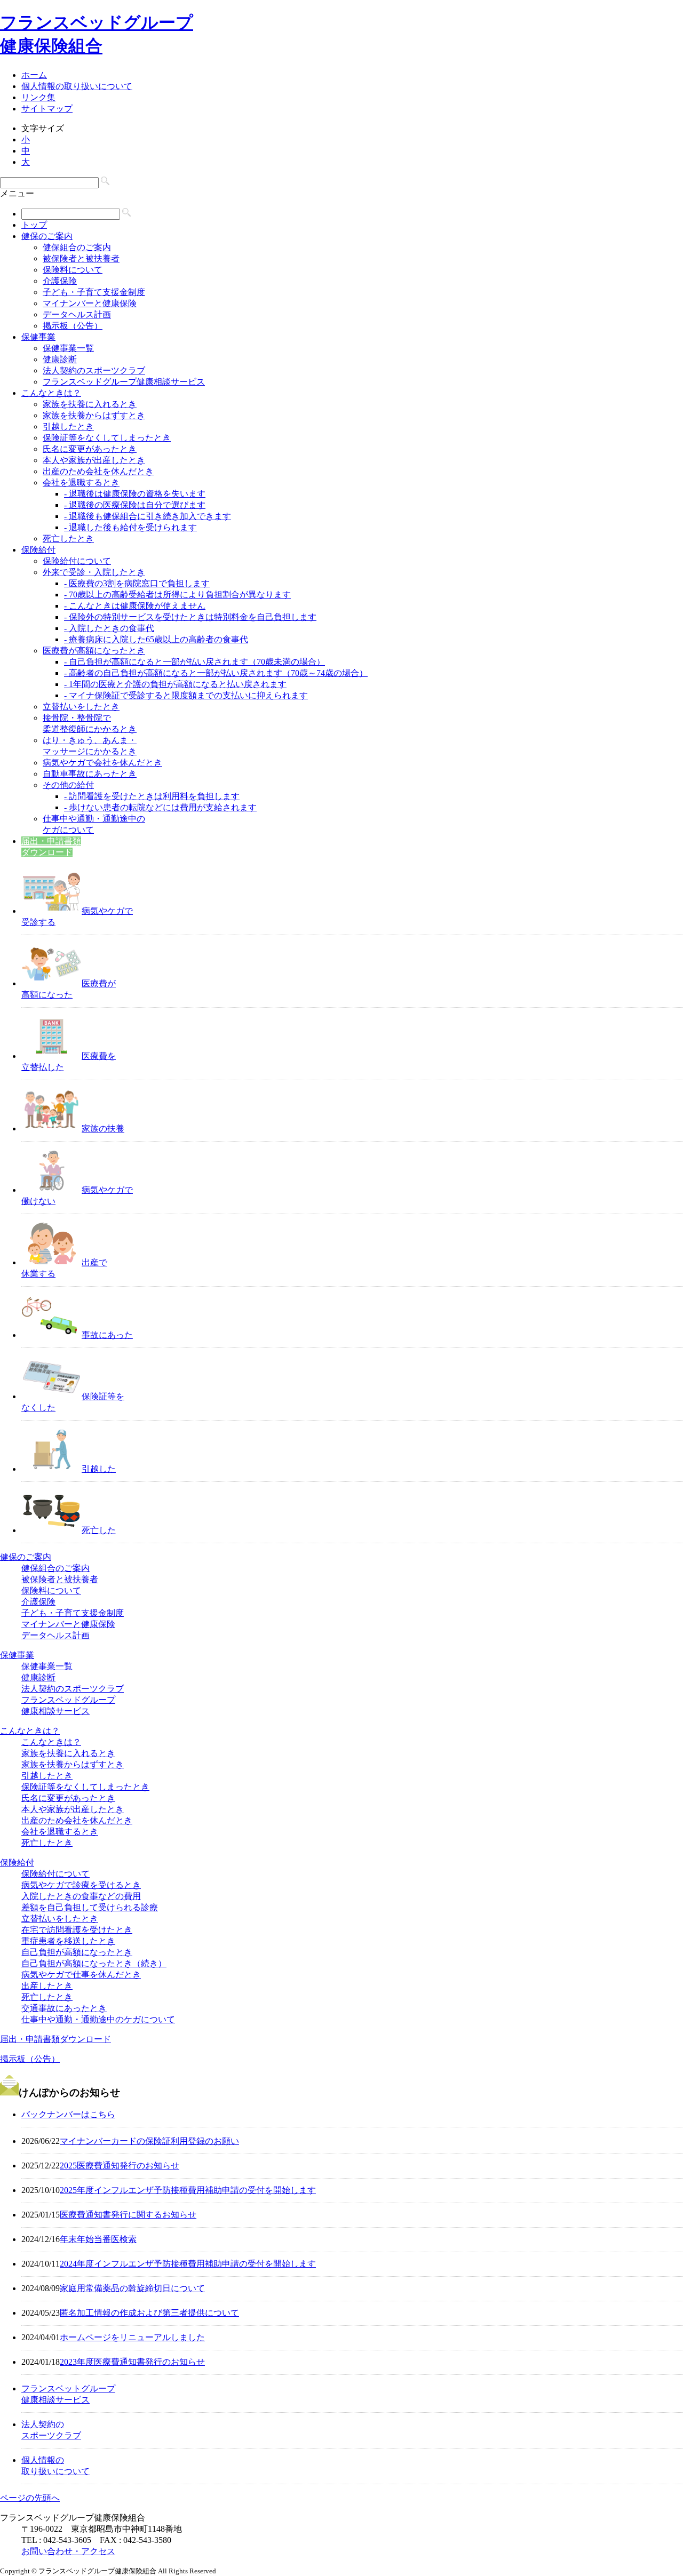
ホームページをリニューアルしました (132, 2337)
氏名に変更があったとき (90, 449)
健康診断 (60, 359)
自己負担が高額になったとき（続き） (94, 1963)
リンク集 (38, 97)
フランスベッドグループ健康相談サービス (124, 382)
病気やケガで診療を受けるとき (81, 1885)
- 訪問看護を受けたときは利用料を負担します (152, 796)
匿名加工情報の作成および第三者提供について (149, 2313)
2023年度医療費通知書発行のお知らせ (132, 2362)
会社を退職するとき (81, 482)
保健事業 (38, 337)
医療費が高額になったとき (94, 651)
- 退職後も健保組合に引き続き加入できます (148, 516)
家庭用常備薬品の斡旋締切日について (132, 2288)
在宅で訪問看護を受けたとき (77, 1930)
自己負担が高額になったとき (77, 1952)
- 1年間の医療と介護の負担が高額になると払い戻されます (175, 684)
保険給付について (77, 561)
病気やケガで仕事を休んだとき (81, 1975)
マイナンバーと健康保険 (90, 303)
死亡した (99, 1530)
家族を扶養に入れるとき (90, 404)
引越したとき (68, 426)
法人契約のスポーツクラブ (94, 370)
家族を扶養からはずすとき (94, 415)
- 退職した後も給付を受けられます (130, 527)
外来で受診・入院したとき (94, 572)
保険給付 (38, 550)
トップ (34, 225)
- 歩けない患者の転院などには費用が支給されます (160, 807)
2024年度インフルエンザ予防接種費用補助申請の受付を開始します (188, 2264)
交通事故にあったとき (64, 2008)
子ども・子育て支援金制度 (94, 292)
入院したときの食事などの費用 (81, 1896)
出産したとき (47, 1986)
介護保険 (60, 281)
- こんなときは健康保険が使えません (135, 606)
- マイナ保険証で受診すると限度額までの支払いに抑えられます (186, 695)
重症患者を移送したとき (68, 1941)
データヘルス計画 (77, 314)
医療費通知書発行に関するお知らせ (128, 2215)
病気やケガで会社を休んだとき (102, 763)
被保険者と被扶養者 (81, 258)
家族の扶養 (103, 1129)
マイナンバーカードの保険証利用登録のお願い (149, 2141)
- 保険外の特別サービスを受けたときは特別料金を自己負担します (190, 617)
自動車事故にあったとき (90, 774)
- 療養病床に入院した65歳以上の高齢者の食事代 (156, 639)
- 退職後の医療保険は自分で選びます (135, 505)
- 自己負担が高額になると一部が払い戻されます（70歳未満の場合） (194, 662)
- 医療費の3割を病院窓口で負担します (137, 583)
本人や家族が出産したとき (94, 460)
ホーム (34, 75)
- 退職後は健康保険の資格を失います (135, 494)
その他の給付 (68, 785)
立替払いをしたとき (81, 707)
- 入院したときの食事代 (109, 628)
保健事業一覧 (68, 348)
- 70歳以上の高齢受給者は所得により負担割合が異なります (177, 595)
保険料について (73, 270)
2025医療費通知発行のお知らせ (120, 2166)
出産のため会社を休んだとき (98, 471)
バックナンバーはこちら (68, 2114)
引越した (99, 1469)
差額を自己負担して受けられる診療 (90, 1907)
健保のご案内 (47, 236)
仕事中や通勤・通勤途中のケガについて (98, 2019)
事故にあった (107, 1335)
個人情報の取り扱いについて (77, 86)
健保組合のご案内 (77, 247)
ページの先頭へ (30, 2498)
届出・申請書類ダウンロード (55, 2039)
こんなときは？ (51, 393)
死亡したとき (68, 539)
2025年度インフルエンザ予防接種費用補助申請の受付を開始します (188, 2190)
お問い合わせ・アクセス (68, 2551)
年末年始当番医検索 (98, 2239)
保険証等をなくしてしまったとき (107, 438)
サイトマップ (47, 109)
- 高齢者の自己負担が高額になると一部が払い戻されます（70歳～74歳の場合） (216, 673)
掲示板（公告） (73, 326)
